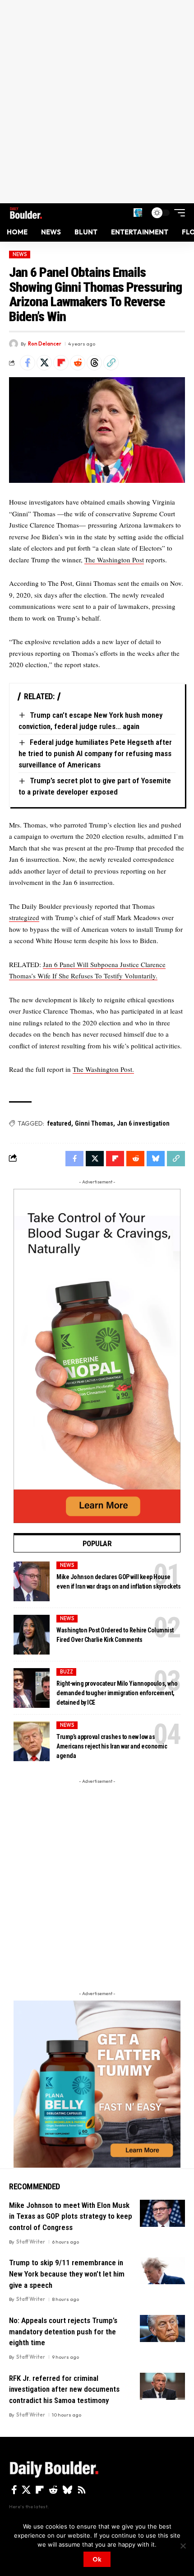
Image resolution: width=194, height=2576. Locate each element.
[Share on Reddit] (78, 363)
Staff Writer (31, 2242)
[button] (138, 213)
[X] (26, 2490)
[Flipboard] (40, 2490)
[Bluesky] (67, 2490)
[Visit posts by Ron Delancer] (14, 344)
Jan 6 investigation (143, 1123)
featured (59, 1123)
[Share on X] (44, 363)
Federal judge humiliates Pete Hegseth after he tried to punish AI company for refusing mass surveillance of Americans (95, 753)
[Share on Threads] (94, 363)
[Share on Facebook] (28, 363)
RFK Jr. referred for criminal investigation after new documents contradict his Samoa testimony (64, 2389)
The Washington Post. (103, 1069)
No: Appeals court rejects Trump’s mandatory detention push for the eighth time (63, 2331)
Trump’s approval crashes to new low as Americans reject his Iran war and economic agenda (112, 1746)
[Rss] (82, 2490)
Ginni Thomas (94, 1123)
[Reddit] (53, 2490)
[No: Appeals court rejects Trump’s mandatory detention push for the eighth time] (162, 2328)
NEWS (20, 254)
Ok (97, 2559)
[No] (183, 2546)
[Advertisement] (97, 102)
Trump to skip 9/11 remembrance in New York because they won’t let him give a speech (67, 2274)
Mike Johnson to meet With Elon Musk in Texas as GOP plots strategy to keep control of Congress (71, 2216)
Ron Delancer (45, 344)
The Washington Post (114, 560)
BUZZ (67, 1672)
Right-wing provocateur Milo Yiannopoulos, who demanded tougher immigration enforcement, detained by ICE (117, 1693)
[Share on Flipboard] (61, 363)
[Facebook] (14, 2490)
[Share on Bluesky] (156, 1159)
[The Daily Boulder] (26, 213)
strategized (24, 917)
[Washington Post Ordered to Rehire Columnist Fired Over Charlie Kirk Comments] (32, 1635)
